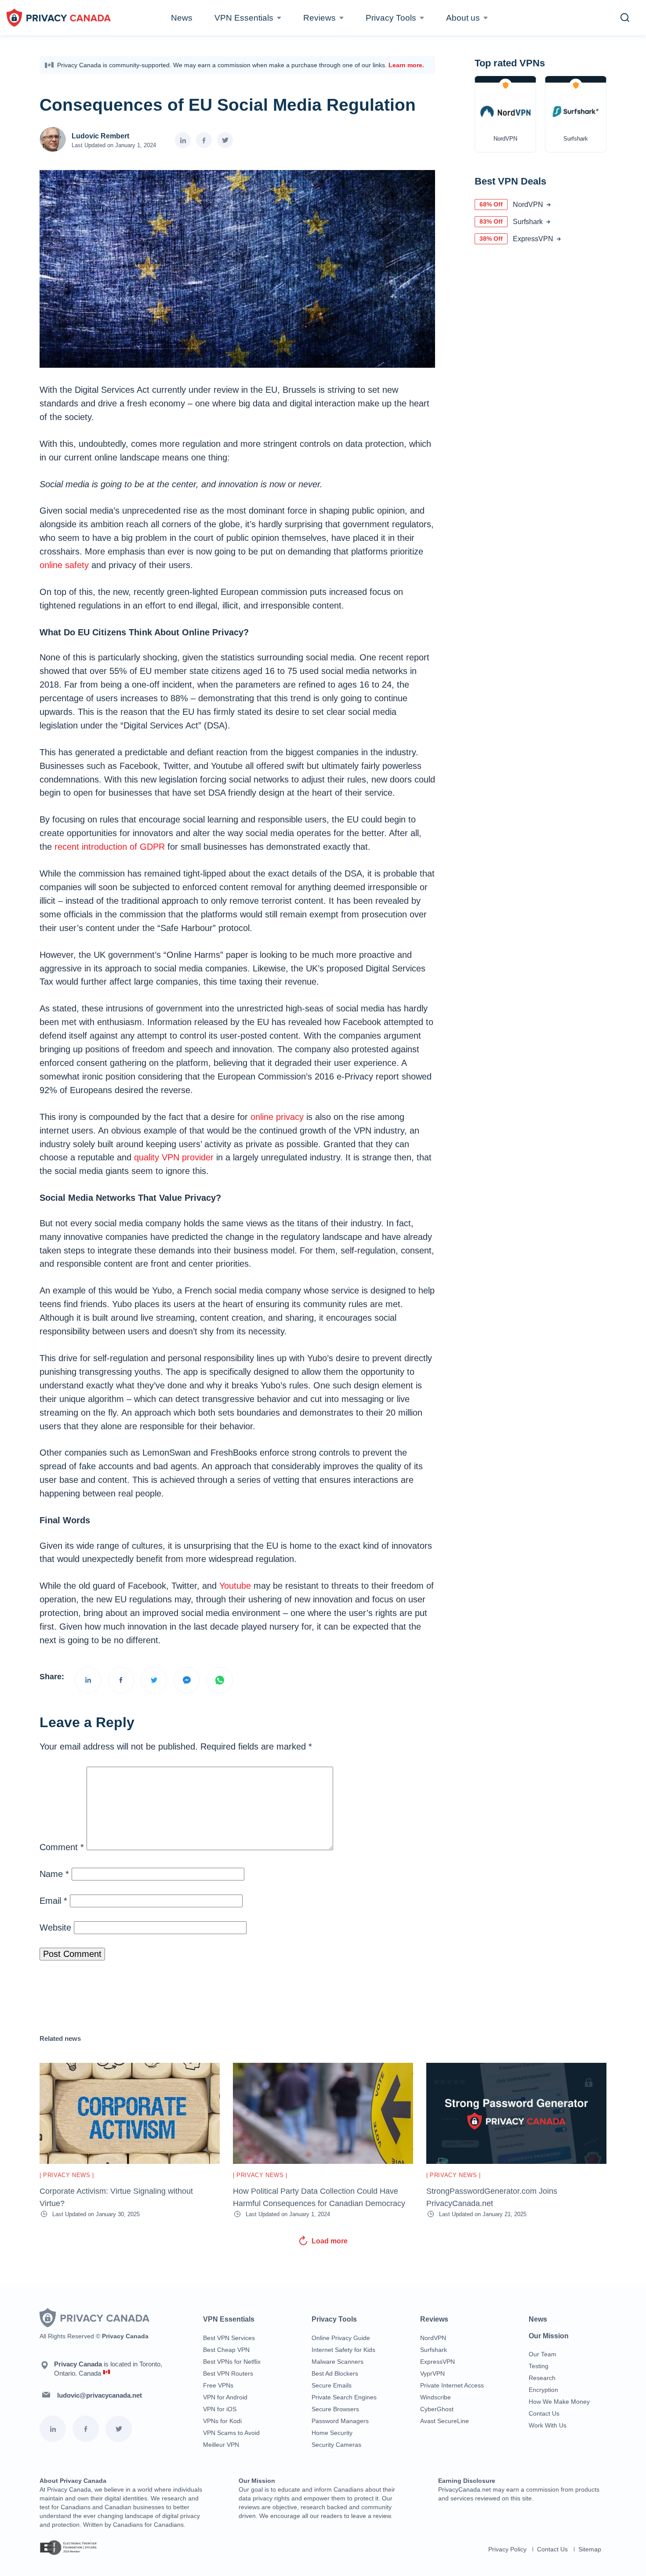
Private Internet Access (452, 2385)
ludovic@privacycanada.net (100, 2395)
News (182, 18)
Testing (539, 2366)
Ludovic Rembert (100, 136)
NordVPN (433, 2338)
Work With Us (548, 2425)
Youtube (235, 1586)
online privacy (277, 1117)
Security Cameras (336, 2445)
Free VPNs (218, 2385)
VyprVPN (432, 2373)
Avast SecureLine (445, 2421)
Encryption (543, 2390)
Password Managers (340, 2421)
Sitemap (590, 2549)
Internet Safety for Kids (343, 2350)
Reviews (319, 18)
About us (463, 18)
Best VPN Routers (228, 2373)
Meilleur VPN (221, 2445)
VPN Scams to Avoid (231, 2433)
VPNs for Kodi (222, 2421)
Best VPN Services (229, 2338)
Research (542, 2378)
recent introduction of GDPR (110, 847)
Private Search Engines (344, 2397)
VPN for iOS (220, 2409)
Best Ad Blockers (335, 2373)
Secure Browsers (335, 2409)
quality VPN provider (174, 1157)
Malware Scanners (338, 2362)
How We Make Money (559, 2402)
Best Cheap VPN (226, 2350)
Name (54, 1874)
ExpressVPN (437, 2362)
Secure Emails (332, 2385)
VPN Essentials (244, 18)
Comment (62, 1847)
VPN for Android (225, 2397)
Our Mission (549, 2336)
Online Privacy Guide (341, 2338)
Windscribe (436, 2397)
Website (55, 1927)
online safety (64, 565)
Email (53, 1901)
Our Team (543, 2354)
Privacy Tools (391, 18)
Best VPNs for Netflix (232, 2362)
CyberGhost (437, 2409)
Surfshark (434, 2350)
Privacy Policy (507, 2549)
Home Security (332, 2433)
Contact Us (544, 2413)
